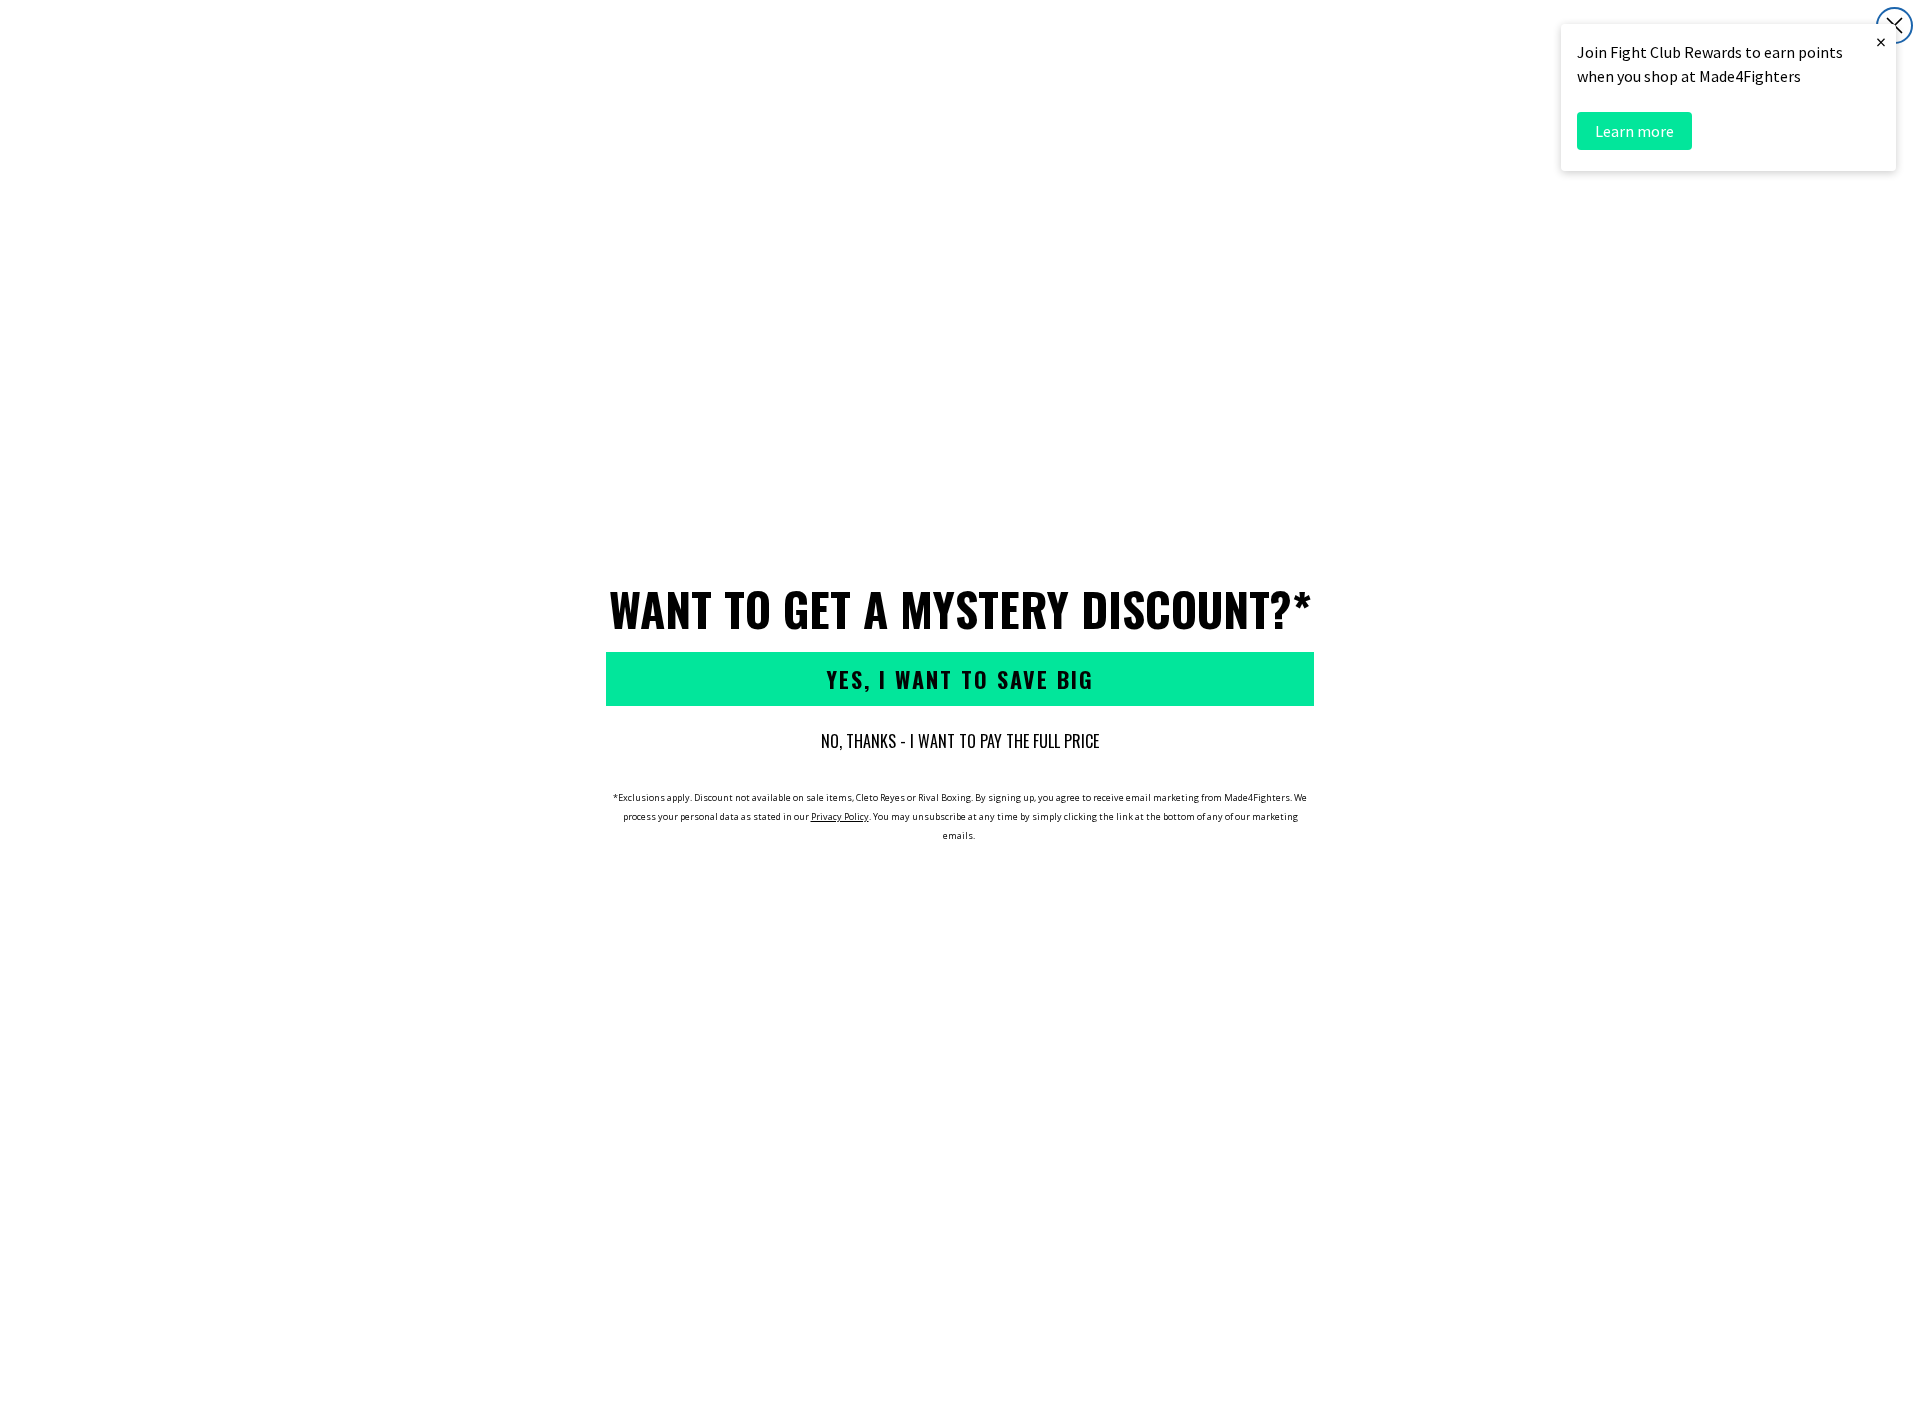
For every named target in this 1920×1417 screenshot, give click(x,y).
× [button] (1881, 41)
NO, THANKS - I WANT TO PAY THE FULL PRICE (960, 741)
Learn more (1634, 131)
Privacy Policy (840, 816)
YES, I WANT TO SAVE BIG (960, 679)
